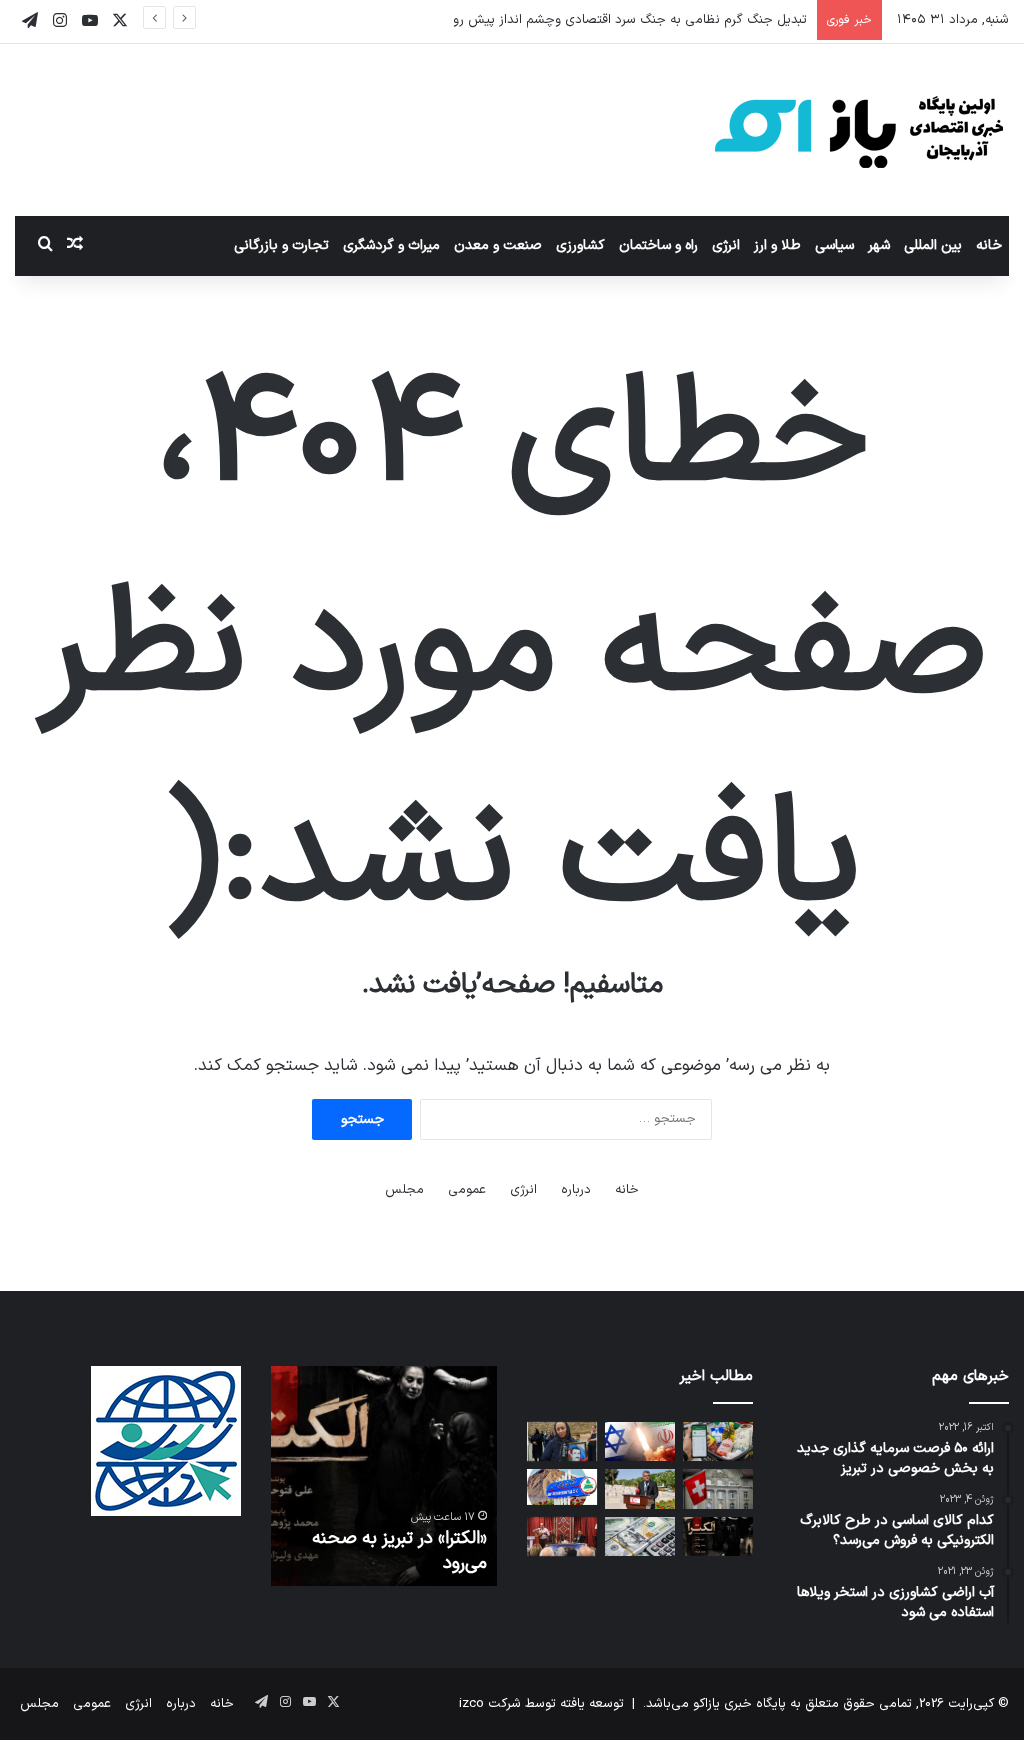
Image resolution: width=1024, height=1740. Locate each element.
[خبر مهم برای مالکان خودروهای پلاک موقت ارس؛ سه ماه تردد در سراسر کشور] (562, 1486)
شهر (879, 245)
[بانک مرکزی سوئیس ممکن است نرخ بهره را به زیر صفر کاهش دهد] (718, 1488)
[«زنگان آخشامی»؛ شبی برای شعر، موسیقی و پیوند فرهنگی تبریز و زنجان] (562, 1536)
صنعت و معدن (498, 245)
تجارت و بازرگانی (281, 245)
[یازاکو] (859, 130)
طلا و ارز (777, 245)
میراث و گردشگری (391, 245)
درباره (576, 1190)
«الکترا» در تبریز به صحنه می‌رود (399, 1551)
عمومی (467, 1190)
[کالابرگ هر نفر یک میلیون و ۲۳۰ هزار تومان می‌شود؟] (718, 1441)
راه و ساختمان (658, 245)
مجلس (404, 1190)
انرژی (726, 245)
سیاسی (834, 245)
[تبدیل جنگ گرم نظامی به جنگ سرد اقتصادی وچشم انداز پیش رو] (640, 1441)
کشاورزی (580, 245)
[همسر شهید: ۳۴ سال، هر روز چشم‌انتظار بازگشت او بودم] (562, 1441)
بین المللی (933, 245)
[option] (384, 1476)
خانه (989, 245)
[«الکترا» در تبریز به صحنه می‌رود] (718, 1536)
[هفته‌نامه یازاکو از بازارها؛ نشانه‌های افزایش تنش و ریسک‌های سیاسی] (640, 1536)
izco (471, 1704)
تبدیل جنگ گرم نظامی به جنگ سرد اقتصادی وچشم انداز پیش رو (630, 20)
